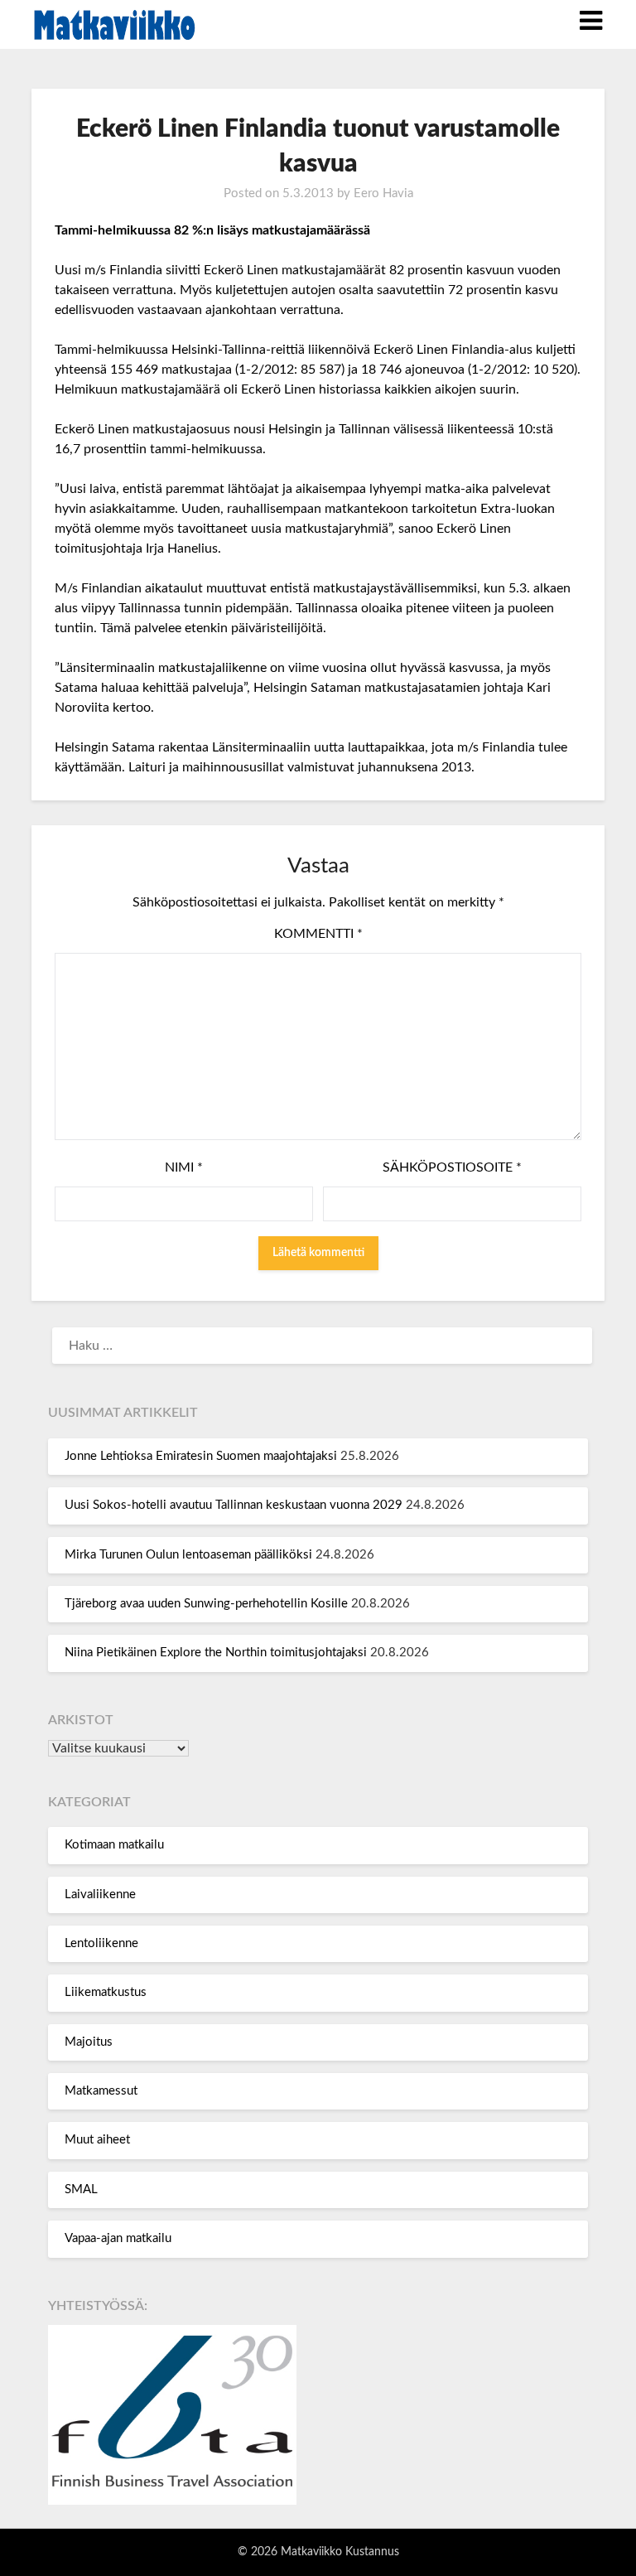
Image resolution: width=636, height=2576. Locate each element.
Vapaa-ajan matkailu (118, 2238)
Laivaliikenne (100, 1895)
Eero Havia (383, 193)
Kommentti (318, 934)
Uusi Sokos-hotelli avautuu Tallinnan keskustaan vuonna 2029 (234, 1505)
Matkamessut (101, 2091)
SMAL (81, 2189)
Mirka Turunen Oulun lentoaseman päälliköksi (188, 1555)
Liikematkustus (106, 1992)
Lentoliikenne (101, 1943)
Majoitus (89, 2042)
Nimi (184, 1167)
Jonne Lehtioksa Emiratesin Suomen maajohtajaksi (201, 1456)
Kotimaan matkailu (114, 1845)
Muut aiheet (97, 2140)
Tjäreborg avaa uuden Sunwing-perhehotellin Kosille (206, 1604)
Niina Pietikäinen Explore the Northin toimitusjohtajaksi (216, 1653)
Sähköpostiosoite (452, 1167)
